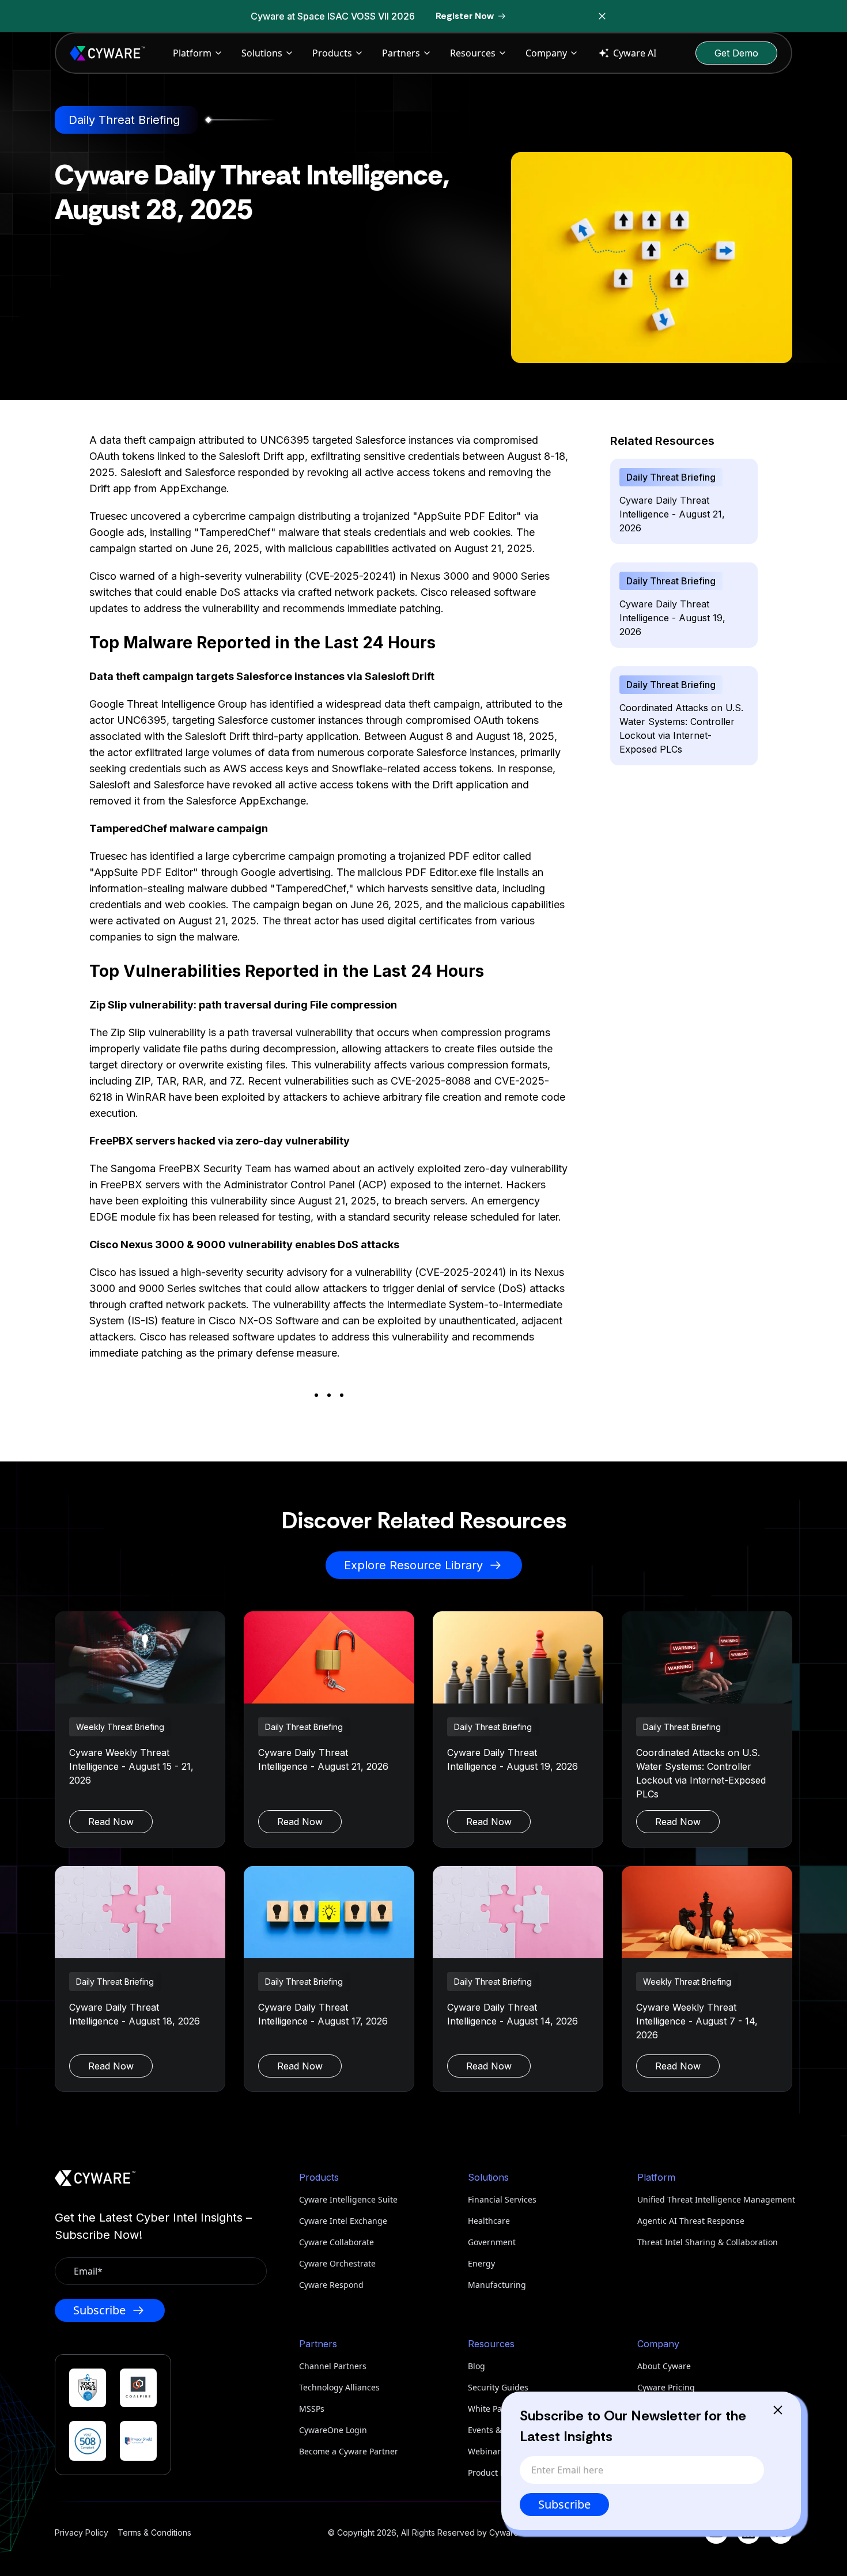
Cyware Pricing (666, 2387)
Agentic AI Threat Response (691, 2221)
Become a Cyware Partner (349, 2451)
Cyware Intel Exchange (343, 2221)
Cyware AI (635, 53)
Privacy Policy (82, 2532)
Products (332, 53)
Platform (192, 53)
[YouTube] (716, 2532)
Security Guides (498, 2387)
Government (492, 2242)
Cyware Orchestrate (337, 2263)
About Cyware (664, 2366)
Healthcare (489, 2221)
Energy (481, 2263)
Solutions (262, 53)
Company (546, 53)
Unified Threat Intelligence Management (715, 2199)
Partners (401, 53)
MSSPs (312, 2409)
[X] (781, 2532)
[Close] (778, 2410)
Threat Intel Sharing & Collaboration (708, 2242)
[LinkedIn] (748, 2532)
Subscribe (564, 2504)
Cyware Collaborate (336, 2242)
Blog (477, 2366)
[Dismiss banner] (602, 16)
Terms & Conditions (154, 2532)
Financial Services (502, 2199)
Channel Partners (333, 2366)
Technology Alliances (339, 2387)
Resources (473, 53)
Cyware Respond (331, 2285)
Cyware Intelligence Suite (348, 2199)
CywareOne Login (333, 2430)
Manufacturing (497, 2285)
